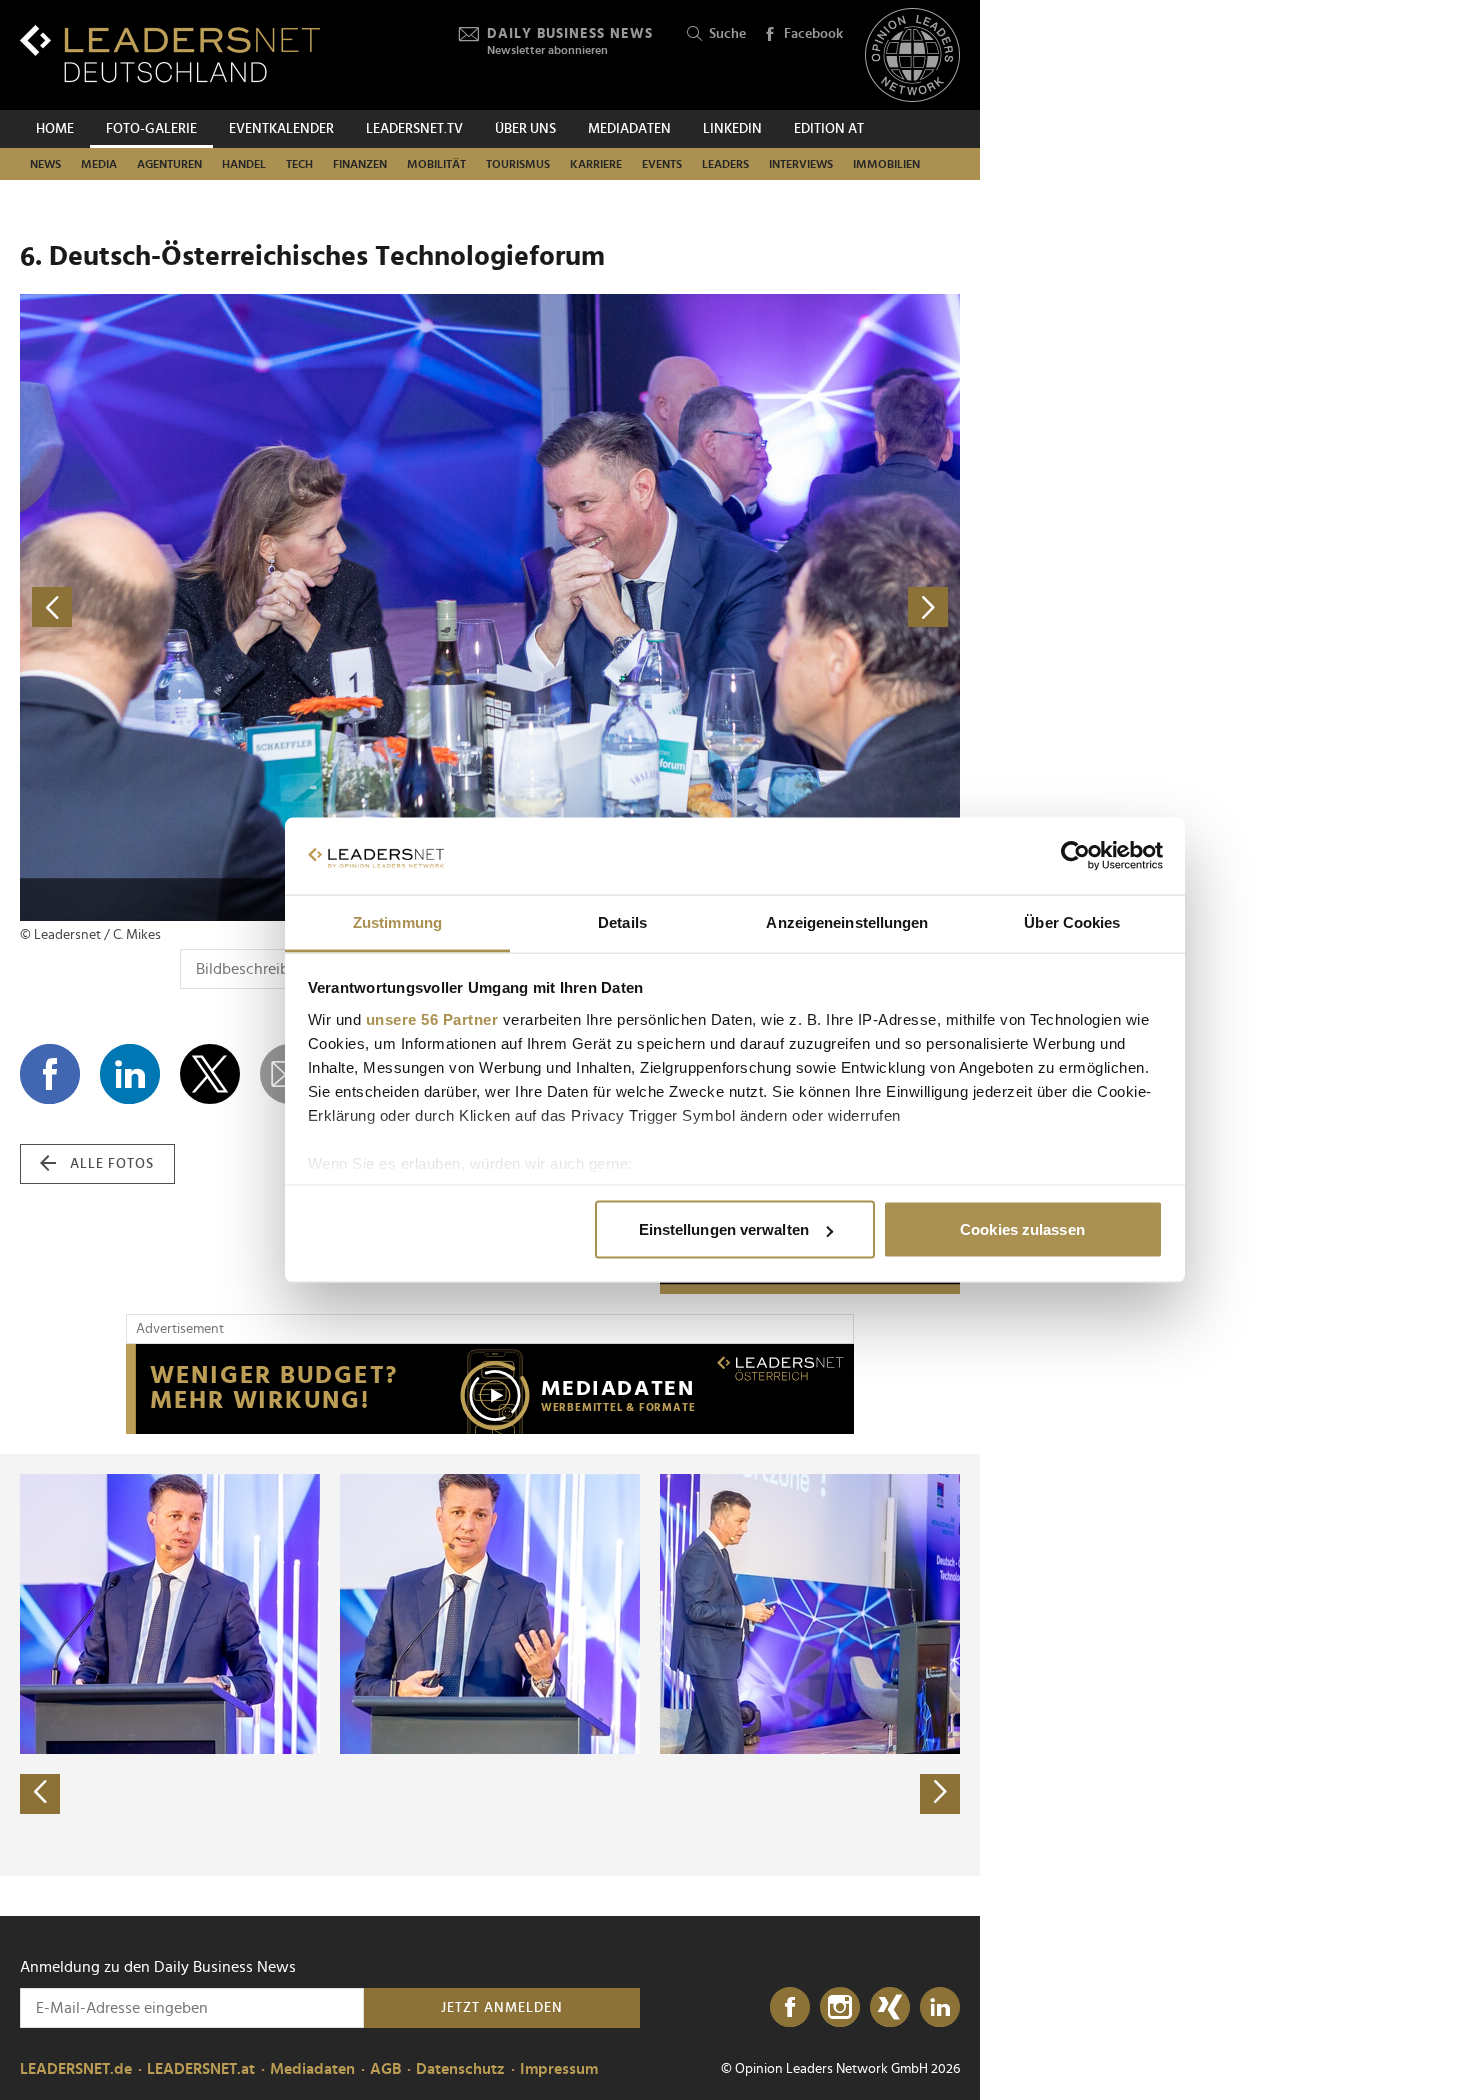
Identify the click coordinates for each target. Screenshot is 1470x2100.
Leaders (725, 164)
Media (99, 164)
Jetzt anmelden (502, 2008)
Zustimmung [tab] (397, 921)
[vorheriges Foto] (255, 607)
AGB (385, 2069)
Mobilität (436, 164)
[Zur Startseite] (170, 53)
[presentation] (40, 1794)
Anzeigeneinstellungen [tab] (847, 921)
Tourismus (518, 164)
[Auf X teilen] (210, 1074)
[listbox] (490, 1665)
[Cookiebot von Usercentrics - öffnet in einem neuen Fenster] (1075, 856)
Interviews (801, 164)
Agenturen (169, 164)
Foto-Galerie (151, 129)
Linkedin (732, 129)
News (45, 164)
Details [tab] (622, 921)
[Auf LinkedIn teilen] (130, 1074)
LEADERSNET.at (201, 2069)
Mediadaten (629, 129)
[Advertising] (490, 1389)
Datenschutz (460, 2069)
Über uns (525, 129)
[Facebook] (790, 2008)
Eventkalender (281, 129)
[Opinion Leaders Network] (912, 55)
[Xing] (890, 2008)
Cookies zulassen (1022, 1229)
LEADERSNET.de (76, 2069)
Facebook (813, 34)
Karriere (596, 164)
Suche (727, 34)
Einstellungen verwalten (724, 1229)
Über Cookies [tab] (1072, 921)
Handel (244, 164)
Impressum (559, 2069)
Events (662, 164)
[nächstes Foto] (725, 607)
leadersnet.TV (414, 129)
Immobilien (886, 164)
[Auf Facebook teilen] (50, 1074)
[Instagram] (840, 2008)
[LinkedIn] (940, 2008)
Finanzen (360, 164)
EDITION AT (829, 129)
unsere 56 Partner (432, 1018)
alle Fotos (112, 1164)
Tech (299, 164)
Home (55, 129)
